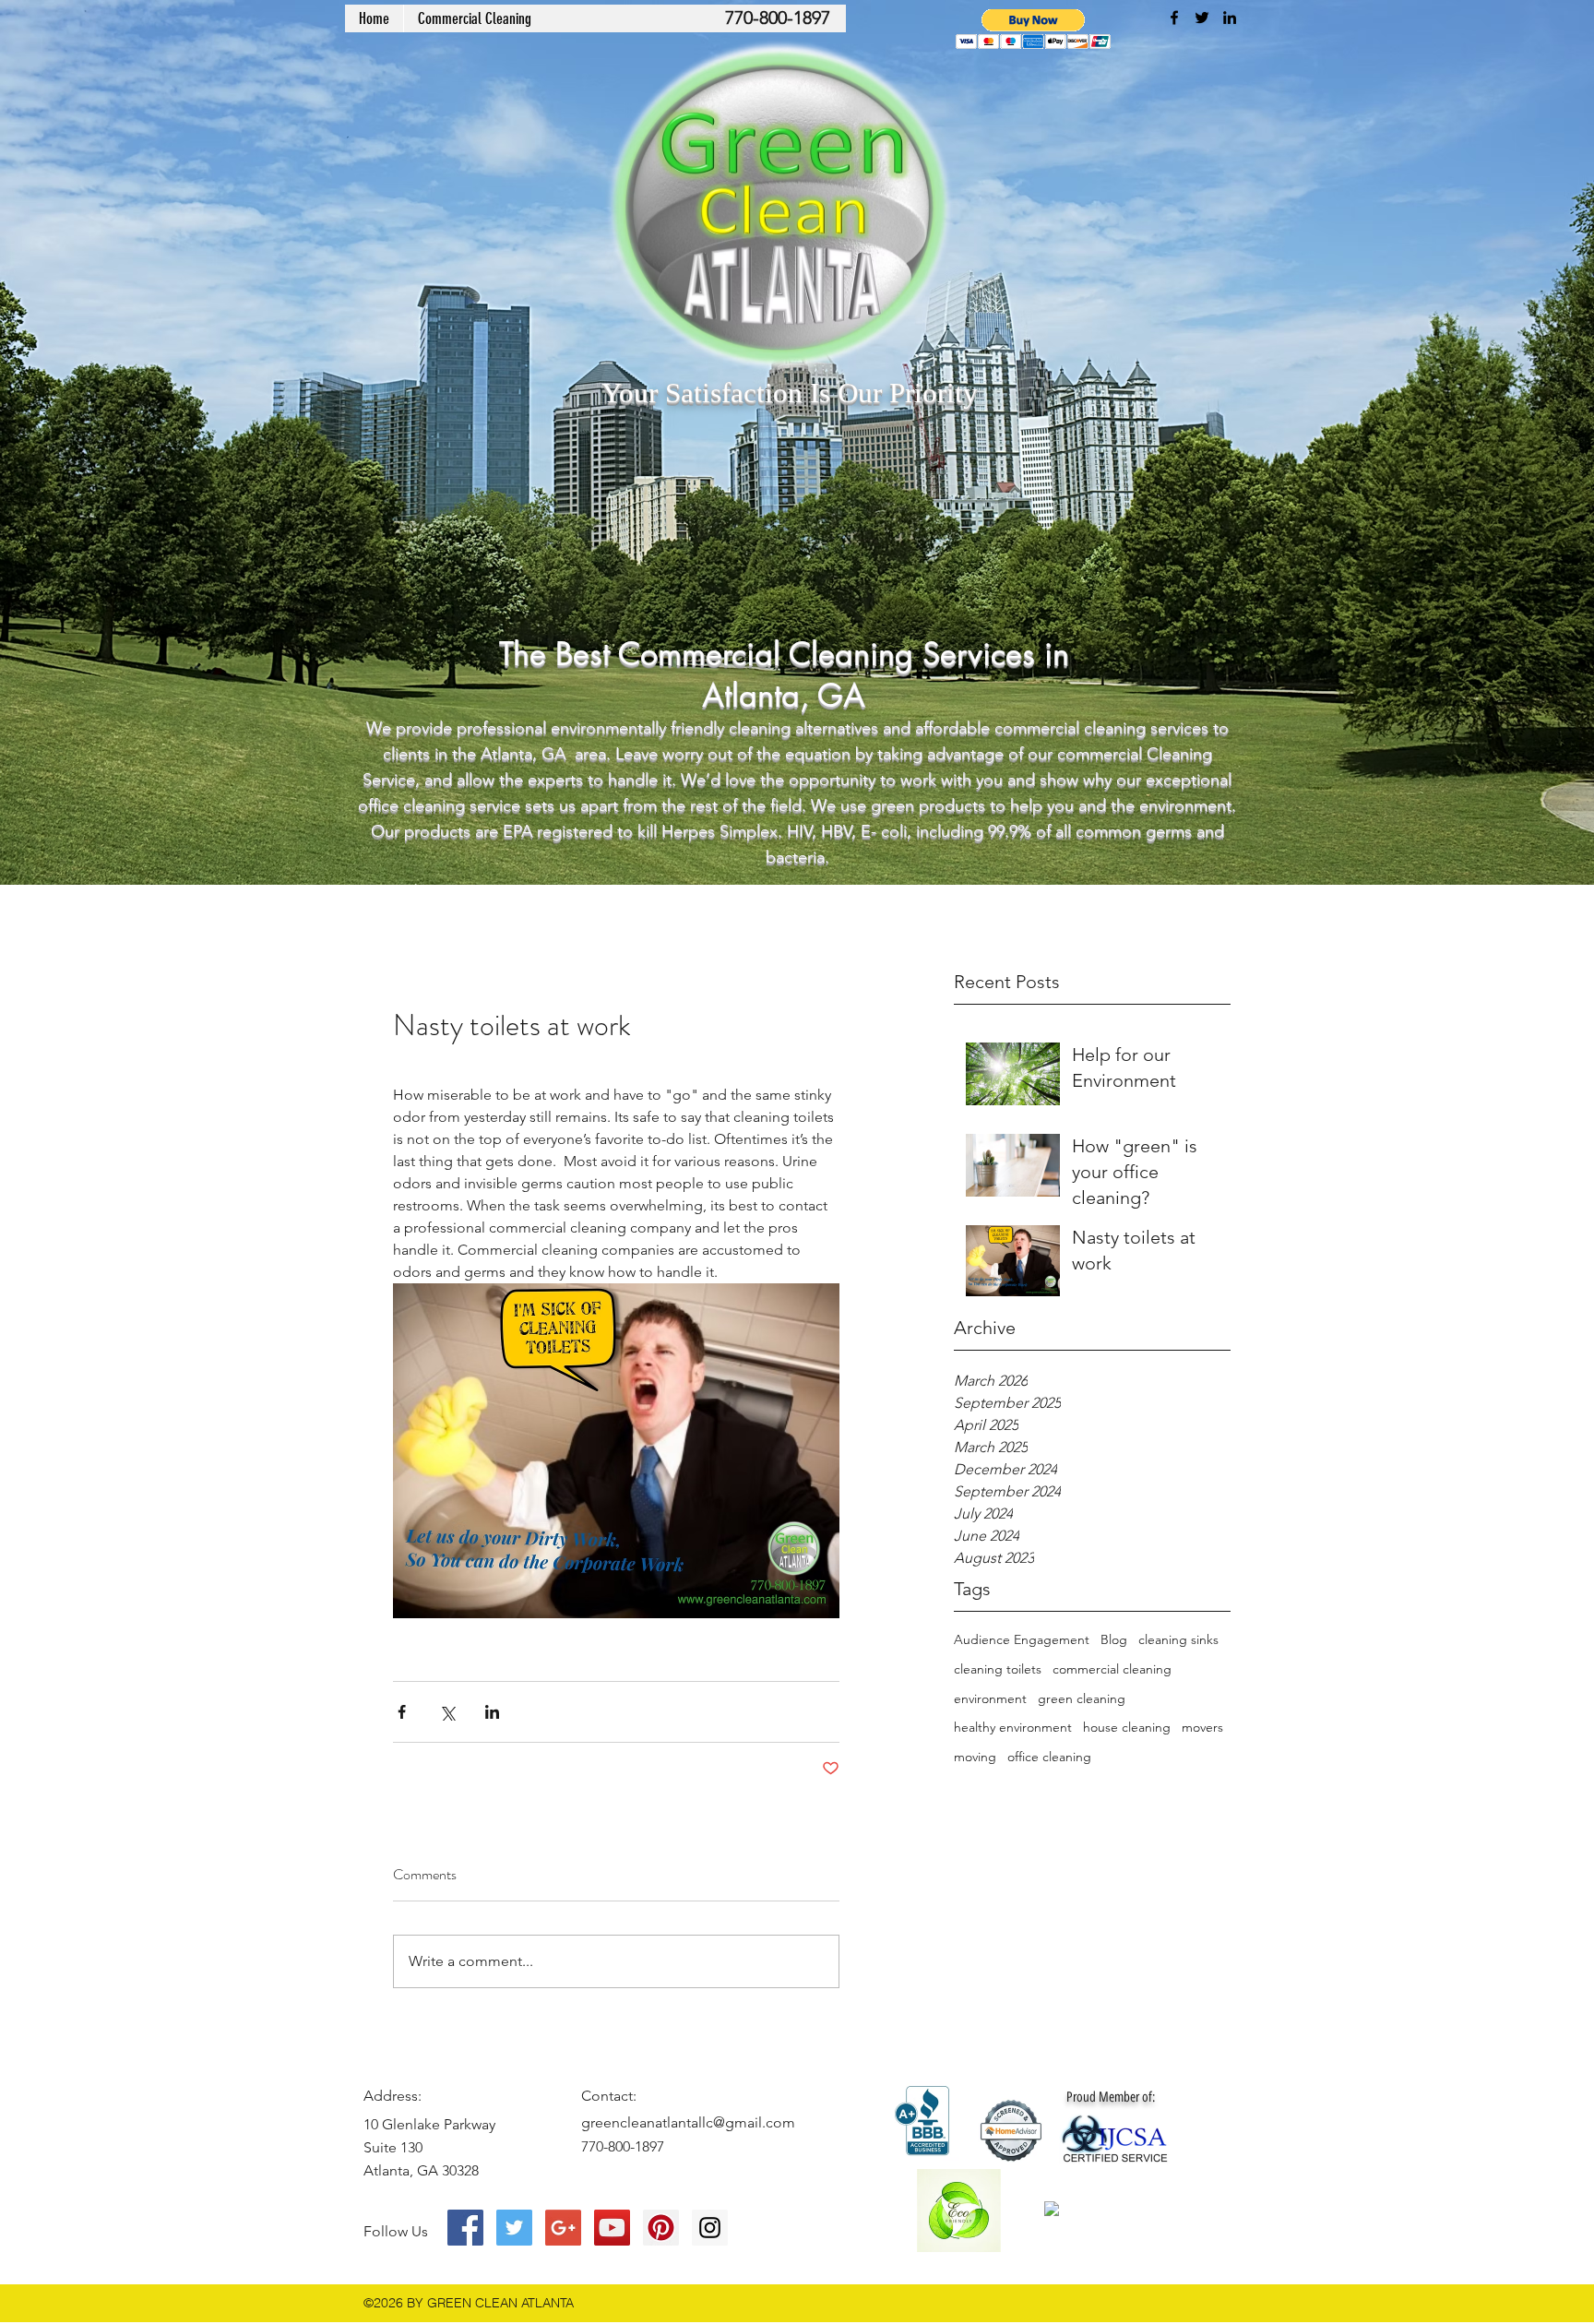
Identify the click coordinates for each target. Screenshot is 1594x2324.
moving (975, 1757)
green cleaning (1082, 1698)
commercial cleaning (1112, 1669)
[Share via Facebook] (402, 1712)
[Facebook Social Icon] (465, 2228)
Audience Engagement (1022, 1639)
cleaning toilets (998, 1669)
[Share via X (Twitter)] (447, 1712)
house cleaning (1127, 1727)
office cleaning (1049, 1757)
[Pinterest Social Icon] (661, 2228)
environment (990, 1698)
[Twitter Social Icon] (514, 2228)
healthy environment (1013, 1727)
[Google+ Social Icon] (563, 2228)
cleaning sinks (1178, 1639)
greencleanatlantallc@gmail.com (688, 2122)
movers (1202, 1727)
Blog (1114, 1639)
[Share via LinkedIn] (492, 1712)
